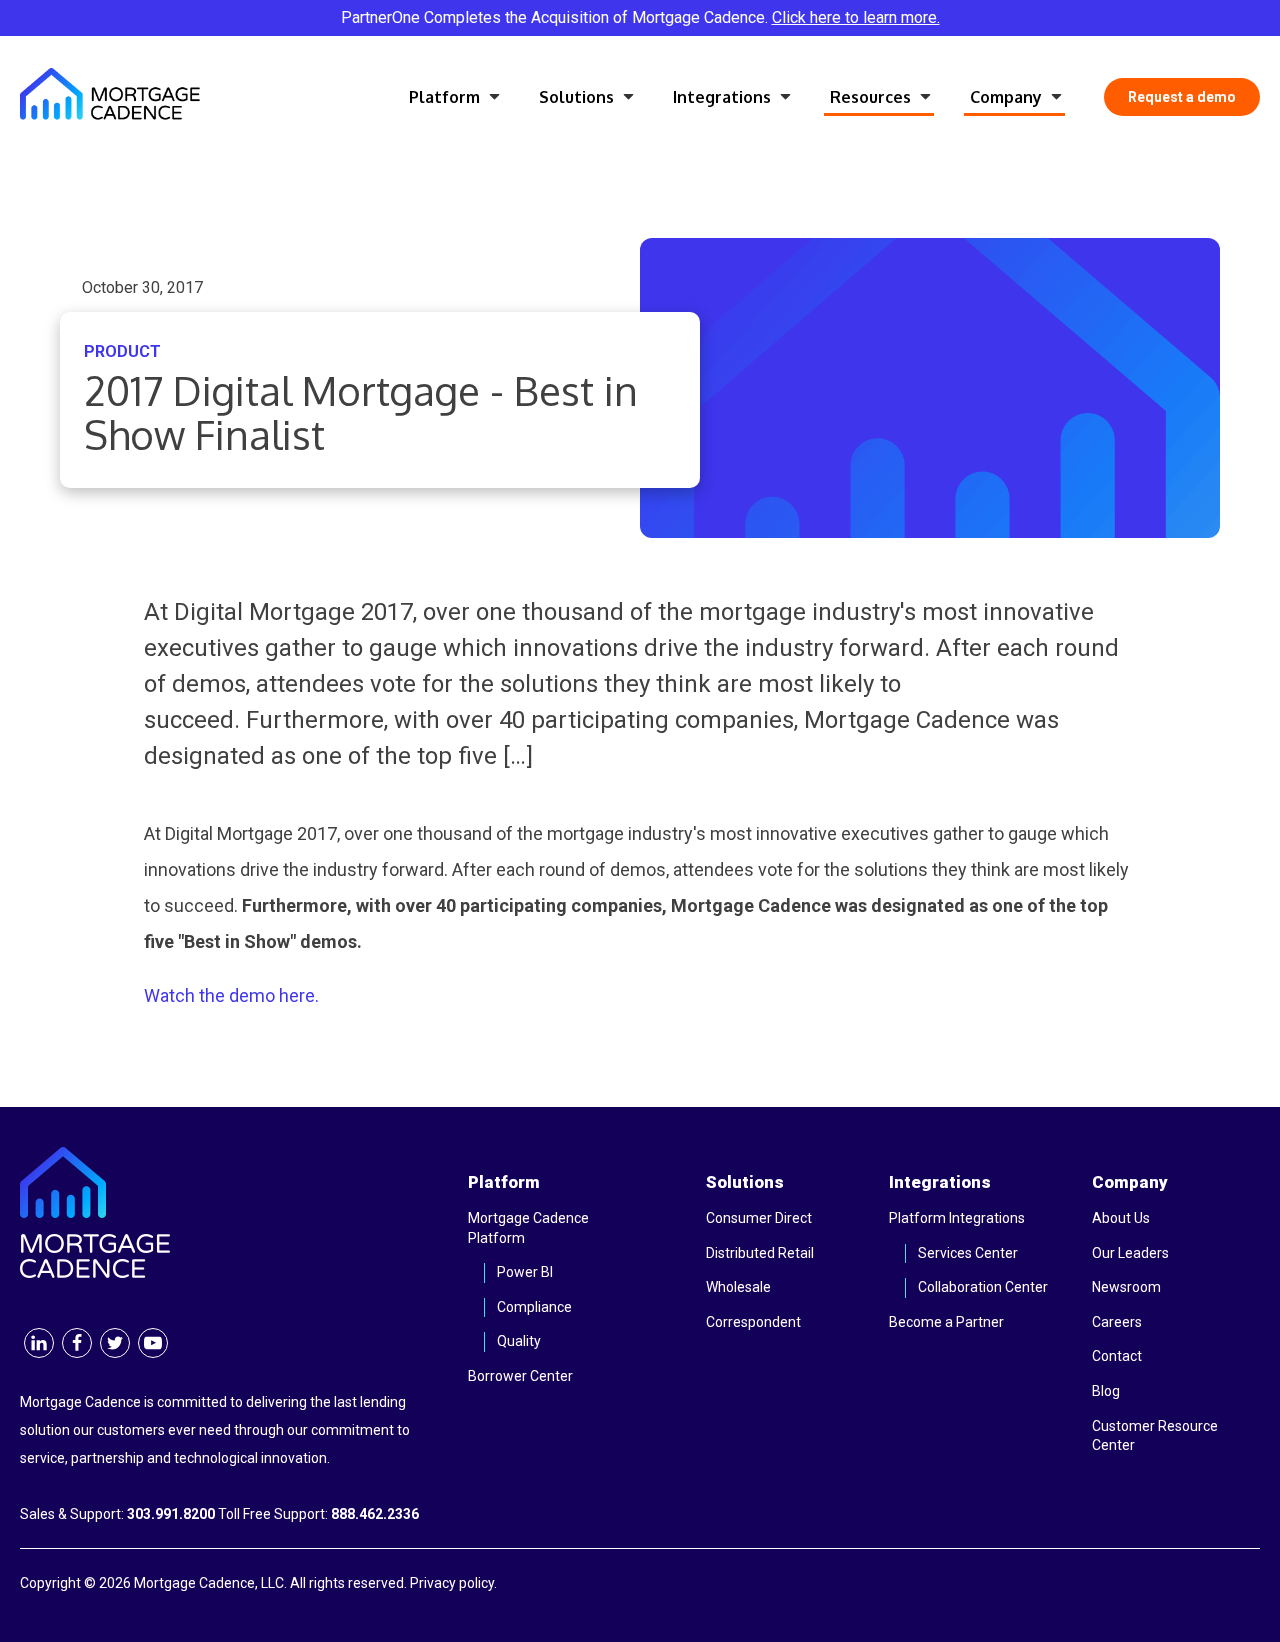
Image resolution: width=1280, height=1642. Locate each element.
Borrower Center (520, 1376)
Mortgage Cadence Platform (528, 1228)
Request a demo (1182, 97)
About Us (1121, 1218)
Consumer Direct (759, 1218)
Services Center (968, 1253)
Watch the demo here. (231, 995)
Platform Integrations (957, 1218)
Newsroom (1126, 1287)
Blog (1106, 1391)
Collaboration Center (983, 1287)
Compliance (534, 1307)
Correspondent (753, 1322)
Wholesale (738, 1287)
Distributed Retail (760, 1253)
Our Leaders (1130, 1253)
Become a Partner (946, 1322)
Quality (519, 1341)
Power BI (525, 1272)
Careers (1117, 1322)
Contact (1117, 1356)
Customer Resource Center (1155, 1436)
